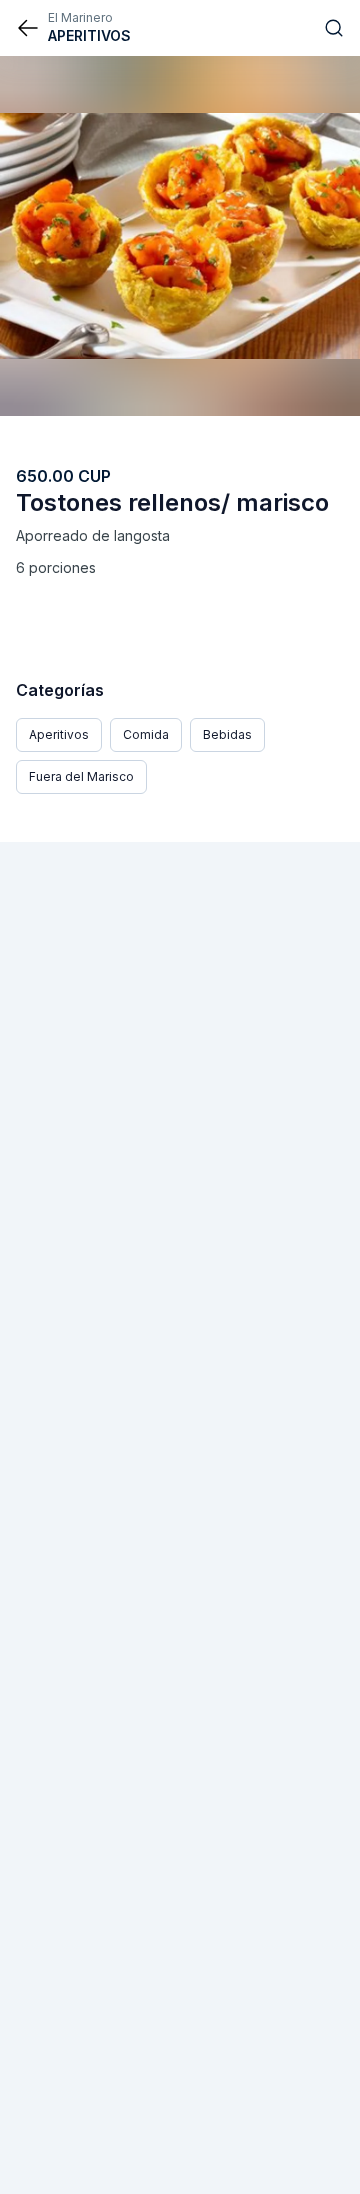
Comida (146, 734)
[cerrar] (28, 28)
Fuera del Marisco (81, 776)
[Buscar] (334, 28)
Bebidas (227, 734)
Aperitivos (59, 734)
